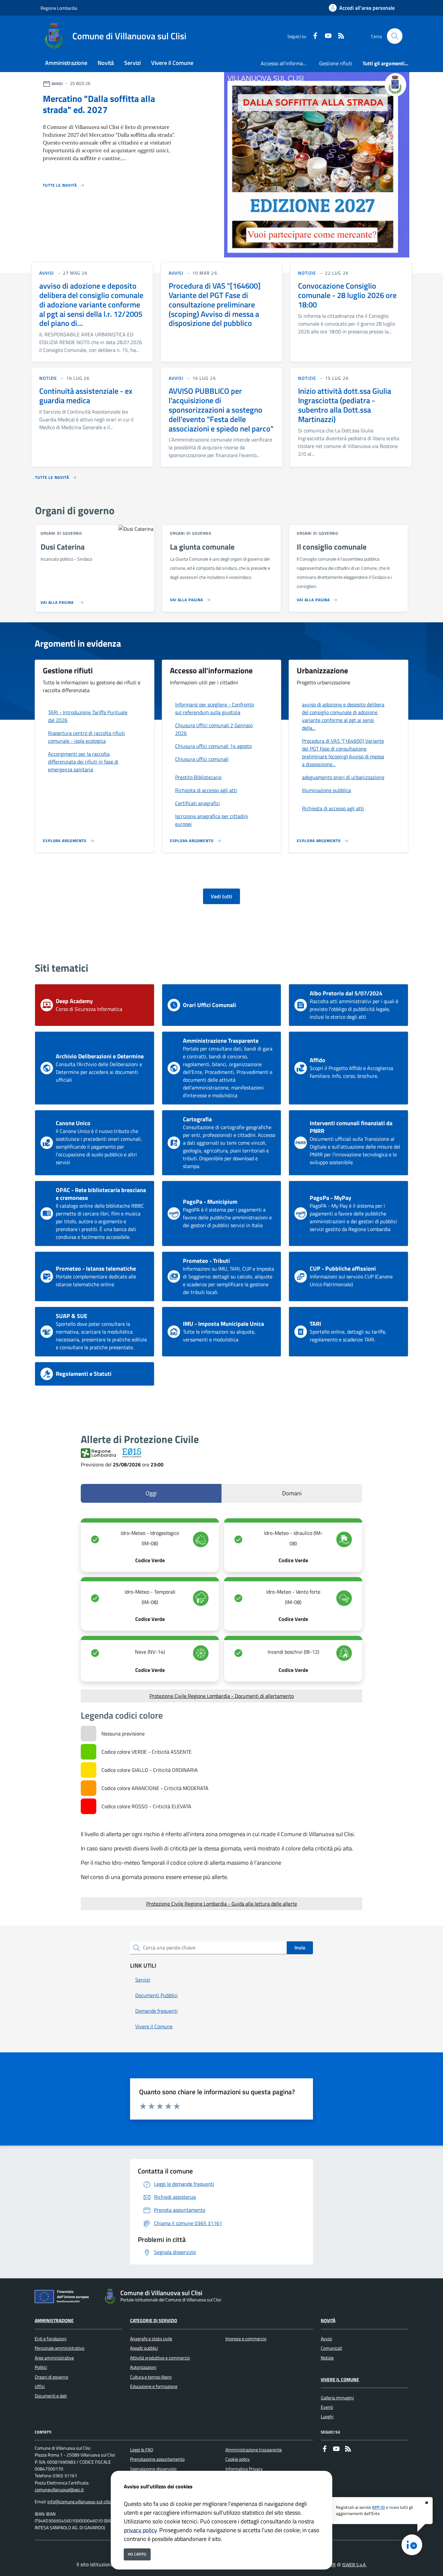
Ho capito (137, 2554)
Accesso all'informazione (287, 63)
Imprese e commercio (246, 2339)
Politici (41, 2367)
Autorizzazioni (143, 2367)
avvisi (47, 273)
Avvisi (326, 2339)
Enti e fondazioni (51, 2339)
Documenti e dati (51, 2396)
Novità (328, 2321)
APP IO (378, 2507)
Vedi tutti (221, 896)
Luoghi (327, 2417)
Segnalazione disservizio (153, 2469)
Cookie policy (238, 2459)
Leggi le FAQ (142, 2450)
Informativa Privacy (244, 2469)
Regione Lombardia (59, 8)
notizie (307, 273)
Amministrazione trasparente (254, 2450)
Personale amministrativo (60, 2348)
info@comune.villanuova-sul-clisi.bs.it (84, 2502)
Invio (300, 1948)
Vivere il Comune (340, 2380)
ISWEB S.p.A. (354, 2565)
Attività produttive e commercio (160, 2358)
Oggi (151, 1493)
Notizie (327, 2358)
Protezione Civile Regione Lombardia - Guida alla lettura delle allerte (222, 1904)
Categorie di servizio (154, 2321)
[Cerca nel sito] (395, 36)
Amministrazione (54, 2321)
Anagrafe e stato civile (151, 2339)
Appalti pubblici (144, 2348)
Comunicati (331, 2348)
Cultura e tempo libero (151, 2377)
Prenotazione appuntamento (157, 2459)
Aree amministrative (54, 2358)
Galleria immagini (337, 2398)
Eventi (327, 2407)
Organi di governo (51, 2377)
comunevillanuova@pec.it (59, 2490)
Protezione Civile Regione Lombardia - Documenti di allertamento (222, 1696)
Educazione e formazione (154, 2386)
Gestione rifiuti (336, 63)
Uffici (40, 2386)
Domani (292, 1493)
